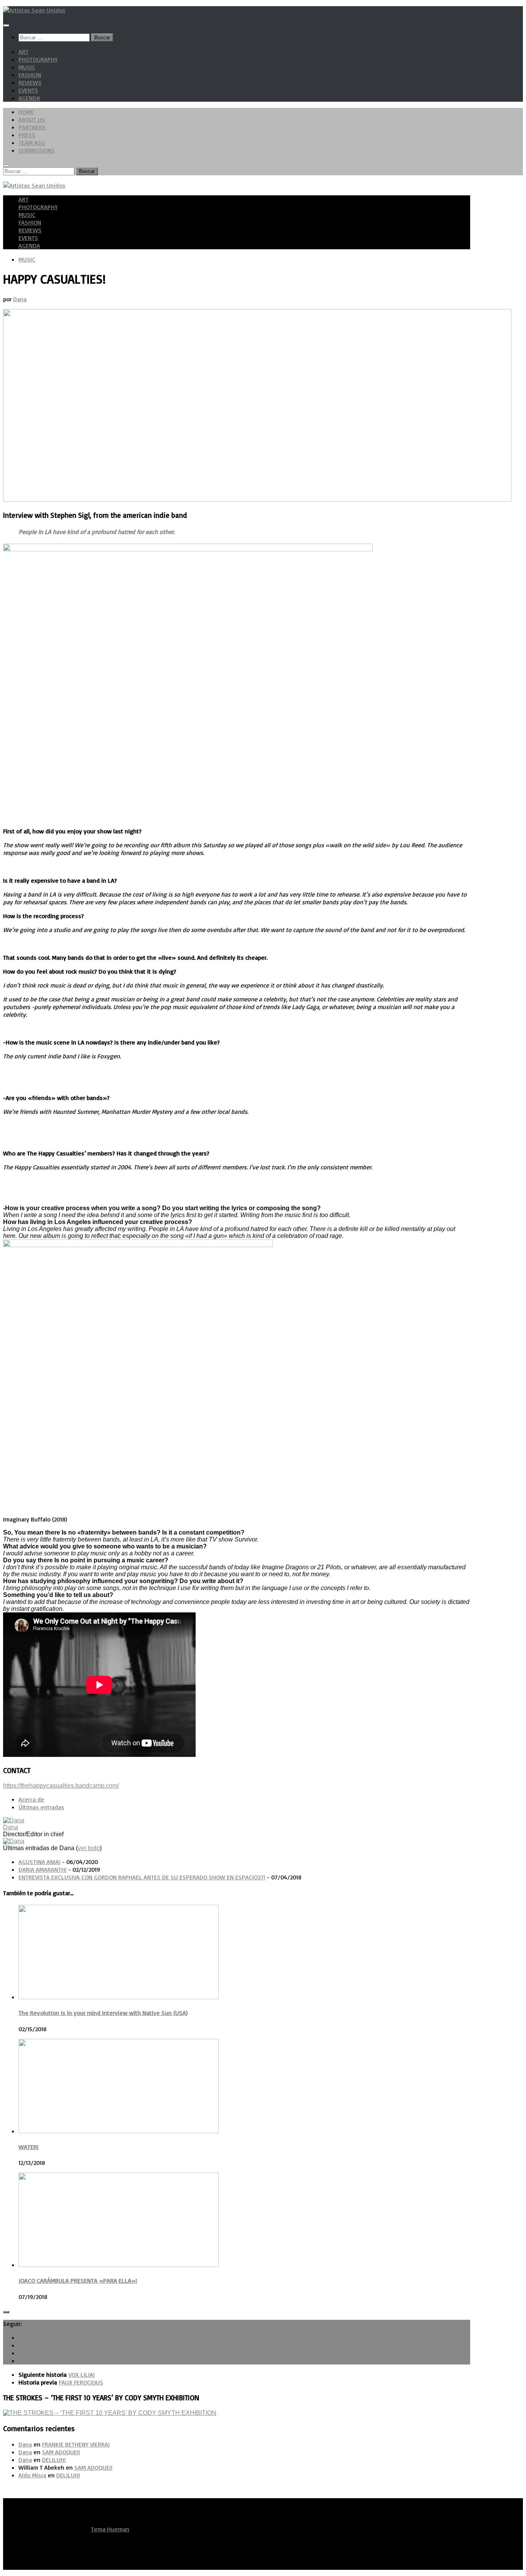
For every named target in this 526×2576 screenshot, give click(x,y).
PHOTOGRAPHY (38, 59)
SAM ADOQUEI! (61, 2452)
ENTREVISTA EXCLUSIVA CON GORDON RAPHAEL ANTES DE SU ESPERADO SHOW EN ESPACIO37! (142, 1877)
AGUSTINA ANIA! (39, 1862)
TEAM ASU (32, 143)
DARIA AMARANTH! (43, 1869)
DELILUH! (54, 2460)
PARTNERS (32, 127)
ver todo (89, 1848)
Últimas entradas (41, 1807)
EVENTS (28, 90)
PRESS (27, 135)
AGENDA (29, 98)
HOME (26, 112)
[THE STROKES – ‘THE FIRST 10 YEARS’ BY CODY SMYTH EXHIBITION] (110, 2413)
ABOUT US (32, 119)
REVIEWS (30, 82)
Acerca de (31, 1799)
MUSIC (27, 67)
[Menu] (6, 25)
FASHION (30, 75)
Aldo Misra (32, 2475)
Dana (20, 299)
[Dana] (14, 1820)
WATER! (28, 2147)
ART (23, 52)
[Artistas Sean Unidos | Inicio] (34, 10)
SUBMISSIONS (37, 150)
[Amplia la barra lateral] (6, 2312)
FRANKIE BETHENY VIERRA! (76, 2444)
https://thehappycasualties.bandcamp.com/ (61, 1786)
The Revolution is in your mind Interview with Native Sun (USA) (103, 2013)
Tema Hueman (110, 2529)
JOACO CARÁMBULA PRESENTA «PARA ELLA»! (78, 2280)
